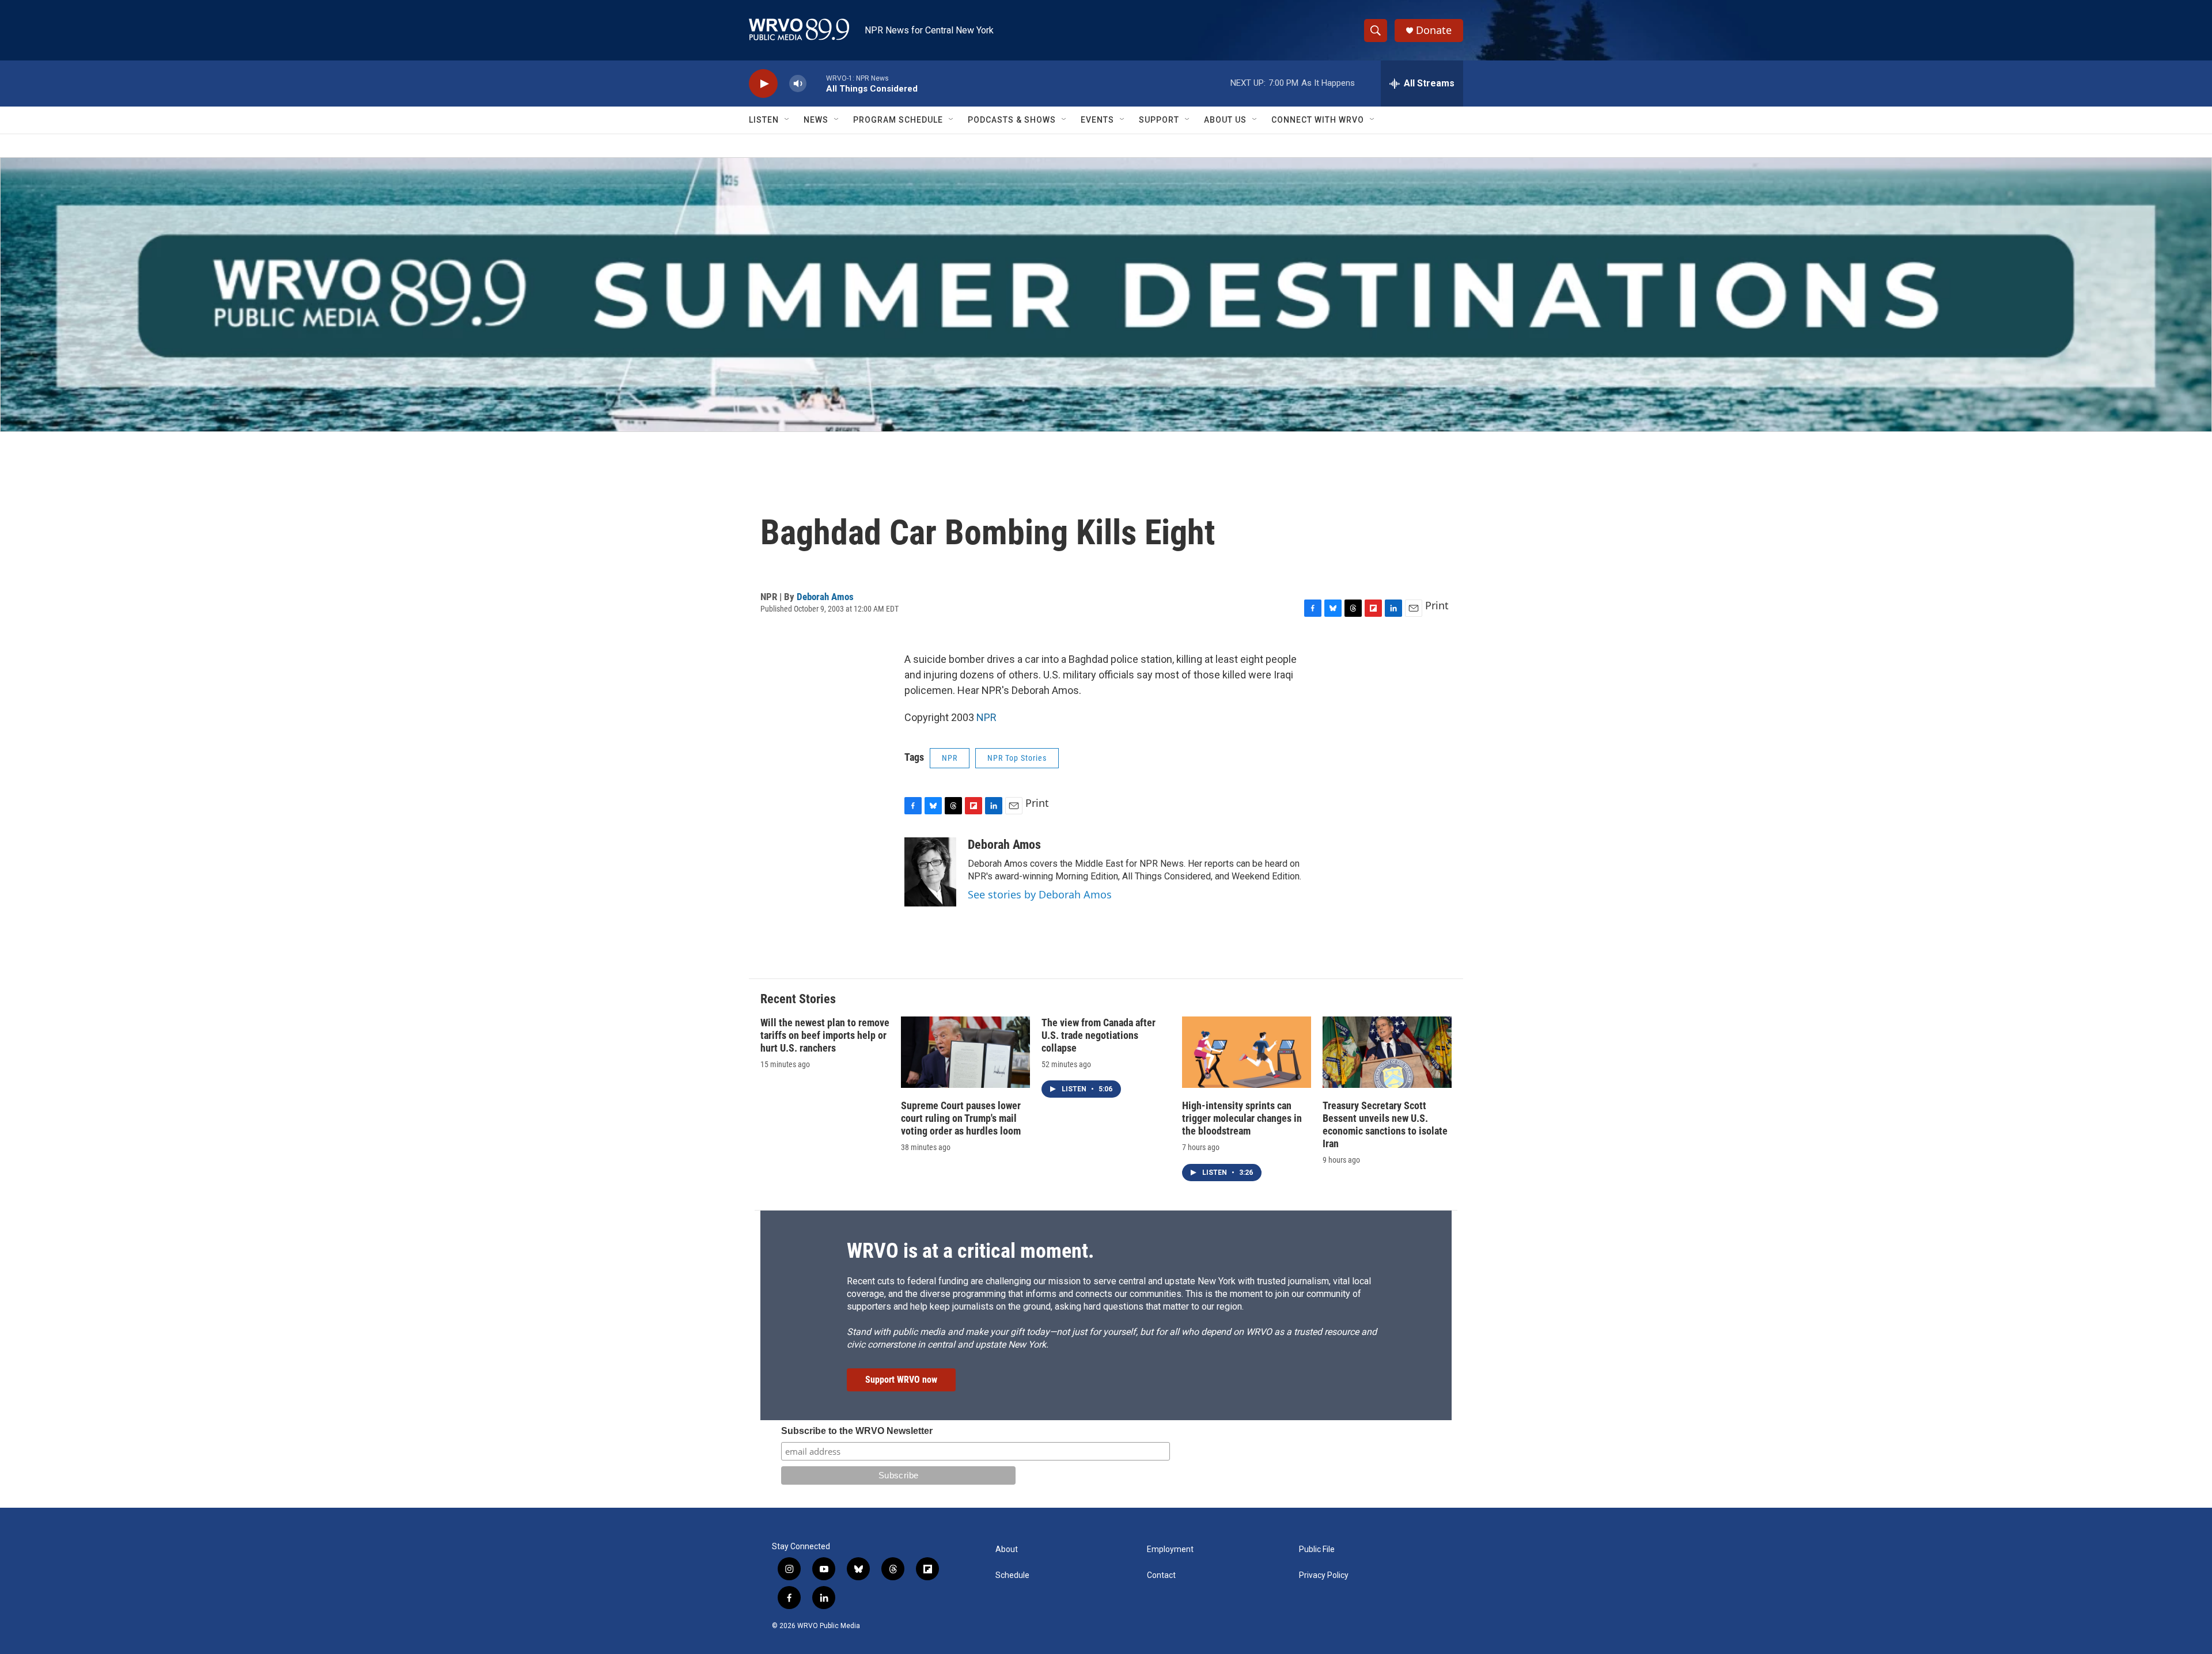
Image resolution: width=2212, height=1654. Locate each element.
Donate (1434, 30)
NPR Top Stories (1017, 758)
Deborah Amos (825, 597)
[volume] (798, 84)
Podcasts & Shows (1012, 120)
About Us (1225, 120)
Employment (1170, 1549)
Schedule (1012, 1575)
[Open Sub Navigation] (787, 120)
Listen (764, 120)
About (1007, 1549)
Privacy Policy (1324, 1575)
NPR (986, 717)
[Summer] (1106, 295)
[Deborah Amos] (930, 872)
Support (1159, 120)
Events (1097, 120)
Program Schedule (898, 120)
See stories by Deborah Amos (1040, 894)
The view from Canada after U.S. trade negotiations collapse (1099, 1035)
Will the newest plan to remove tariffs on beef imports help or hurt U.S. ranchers (825, 1035)
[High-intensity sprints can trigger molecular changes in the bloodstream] (1247, 1052)
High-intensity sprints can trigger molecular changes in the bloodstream (1242, 1118)
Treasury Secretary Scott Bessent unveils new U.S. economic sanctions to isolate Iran (1385, 1124)
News (816, 120)
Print (1437, 605)
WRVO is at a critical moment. (970, 1251)
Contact (1161, 1575)
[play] (763, 84)
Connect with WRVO (1318, 120)
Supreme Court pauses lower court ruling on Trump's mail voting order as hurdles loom (961, 1118)
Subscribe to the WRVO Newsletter (857, 1431)
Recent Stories (798, 999)
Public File (1317, 1549)
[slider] (816, 83)
